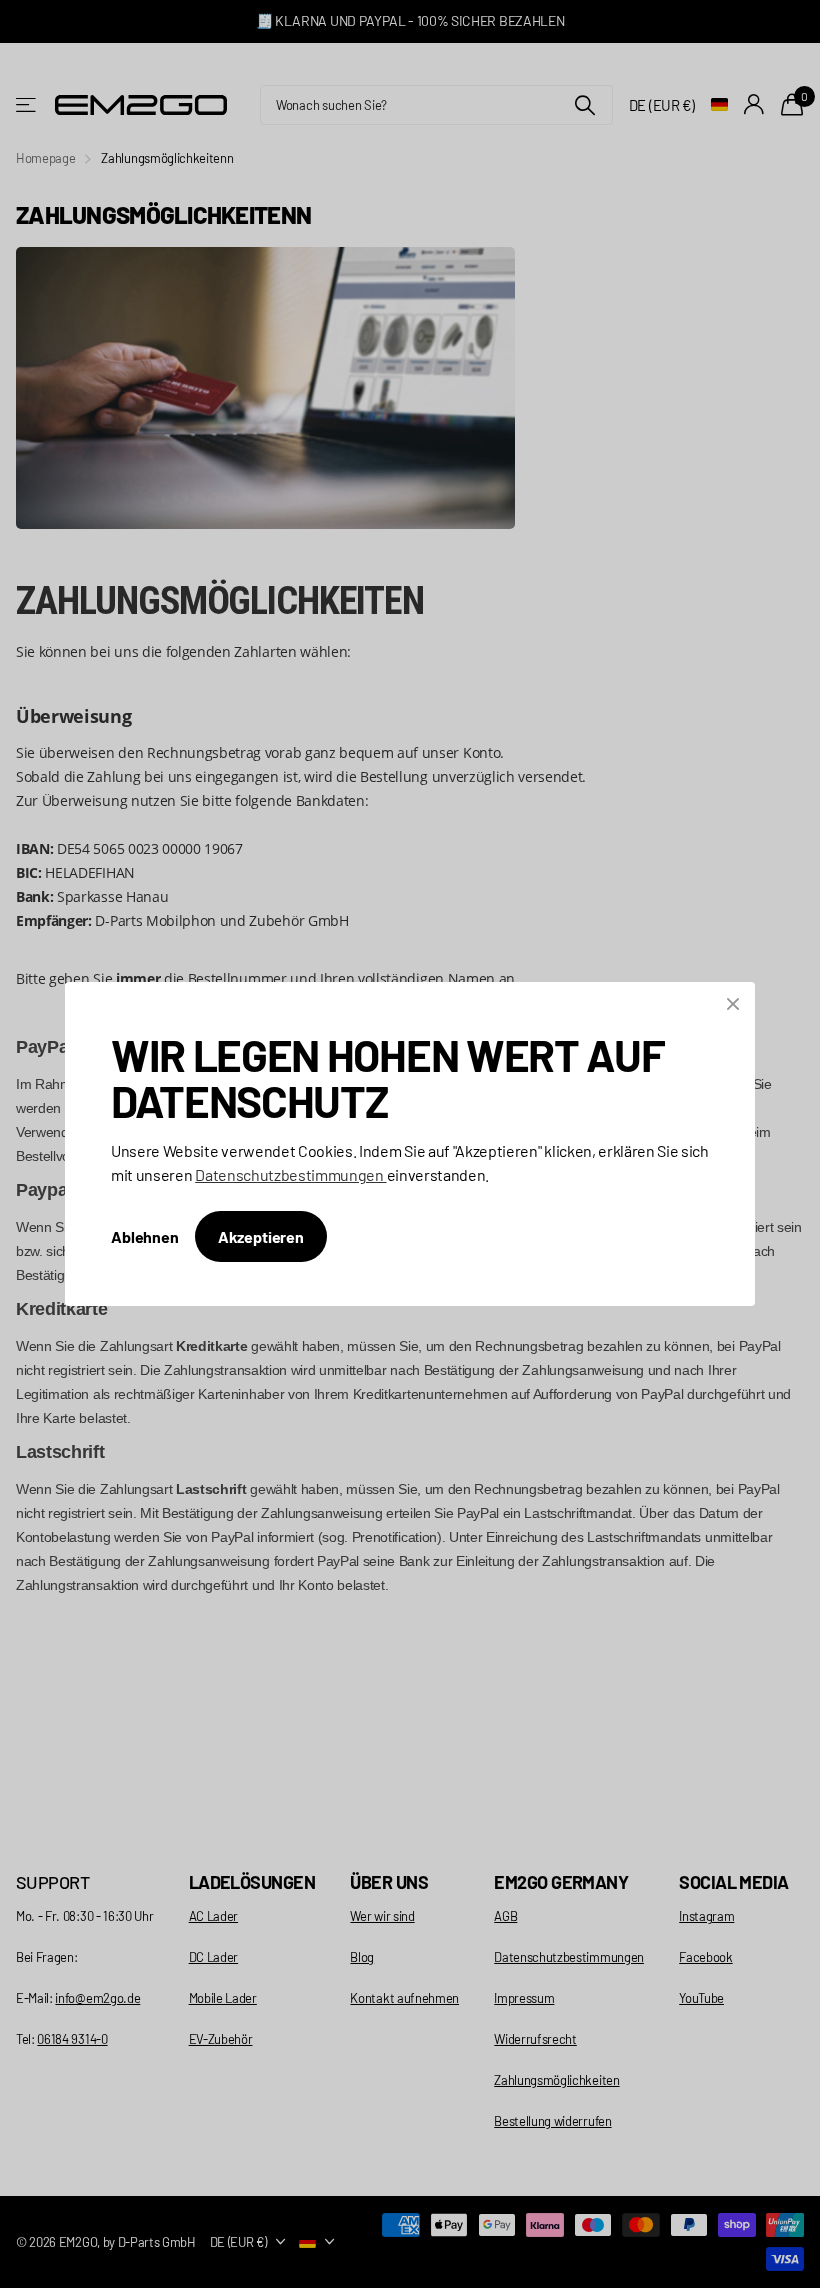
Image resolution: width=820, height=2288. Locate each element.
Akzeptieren (261, 1236)
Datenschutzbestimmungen (290, 1174)
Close (733, 1004)
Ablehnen (145, 1236)
